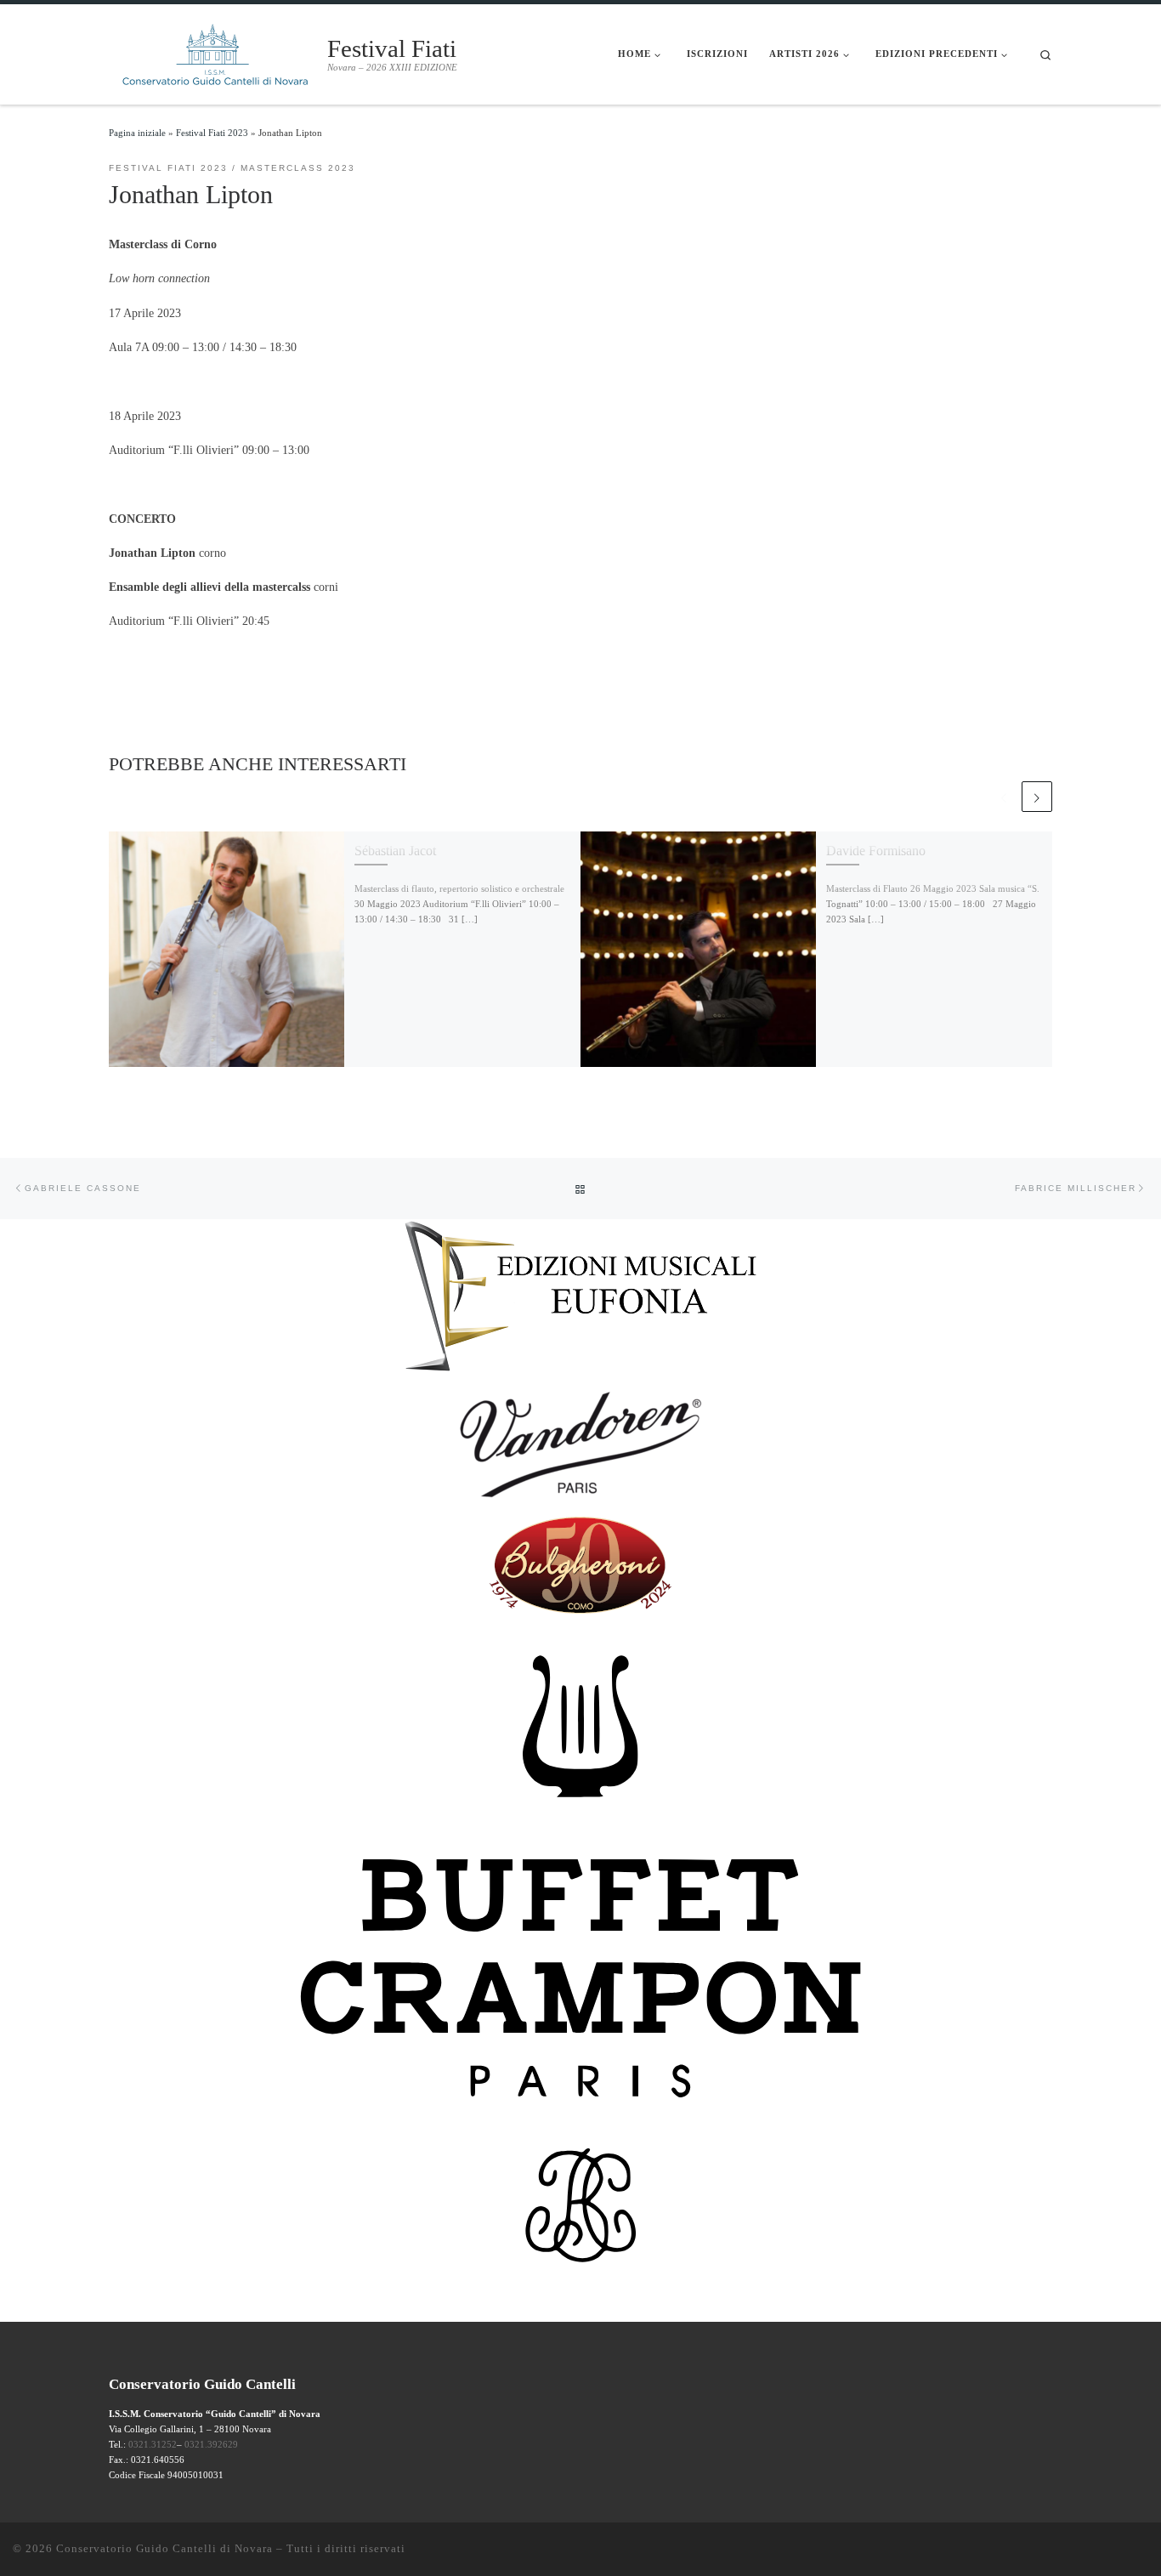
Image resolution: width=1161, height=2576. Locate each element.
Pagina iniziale (137, 133)
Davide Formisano (876, 851)
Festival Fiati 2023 (212, 133)
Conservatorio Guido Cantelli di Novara (164, 2548)
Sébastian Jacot (395, 851)
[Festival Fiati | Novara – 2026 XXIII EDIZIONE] (215, 52)
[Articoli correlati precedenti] (1004, 797)
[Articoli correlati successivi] (1037, 797)
